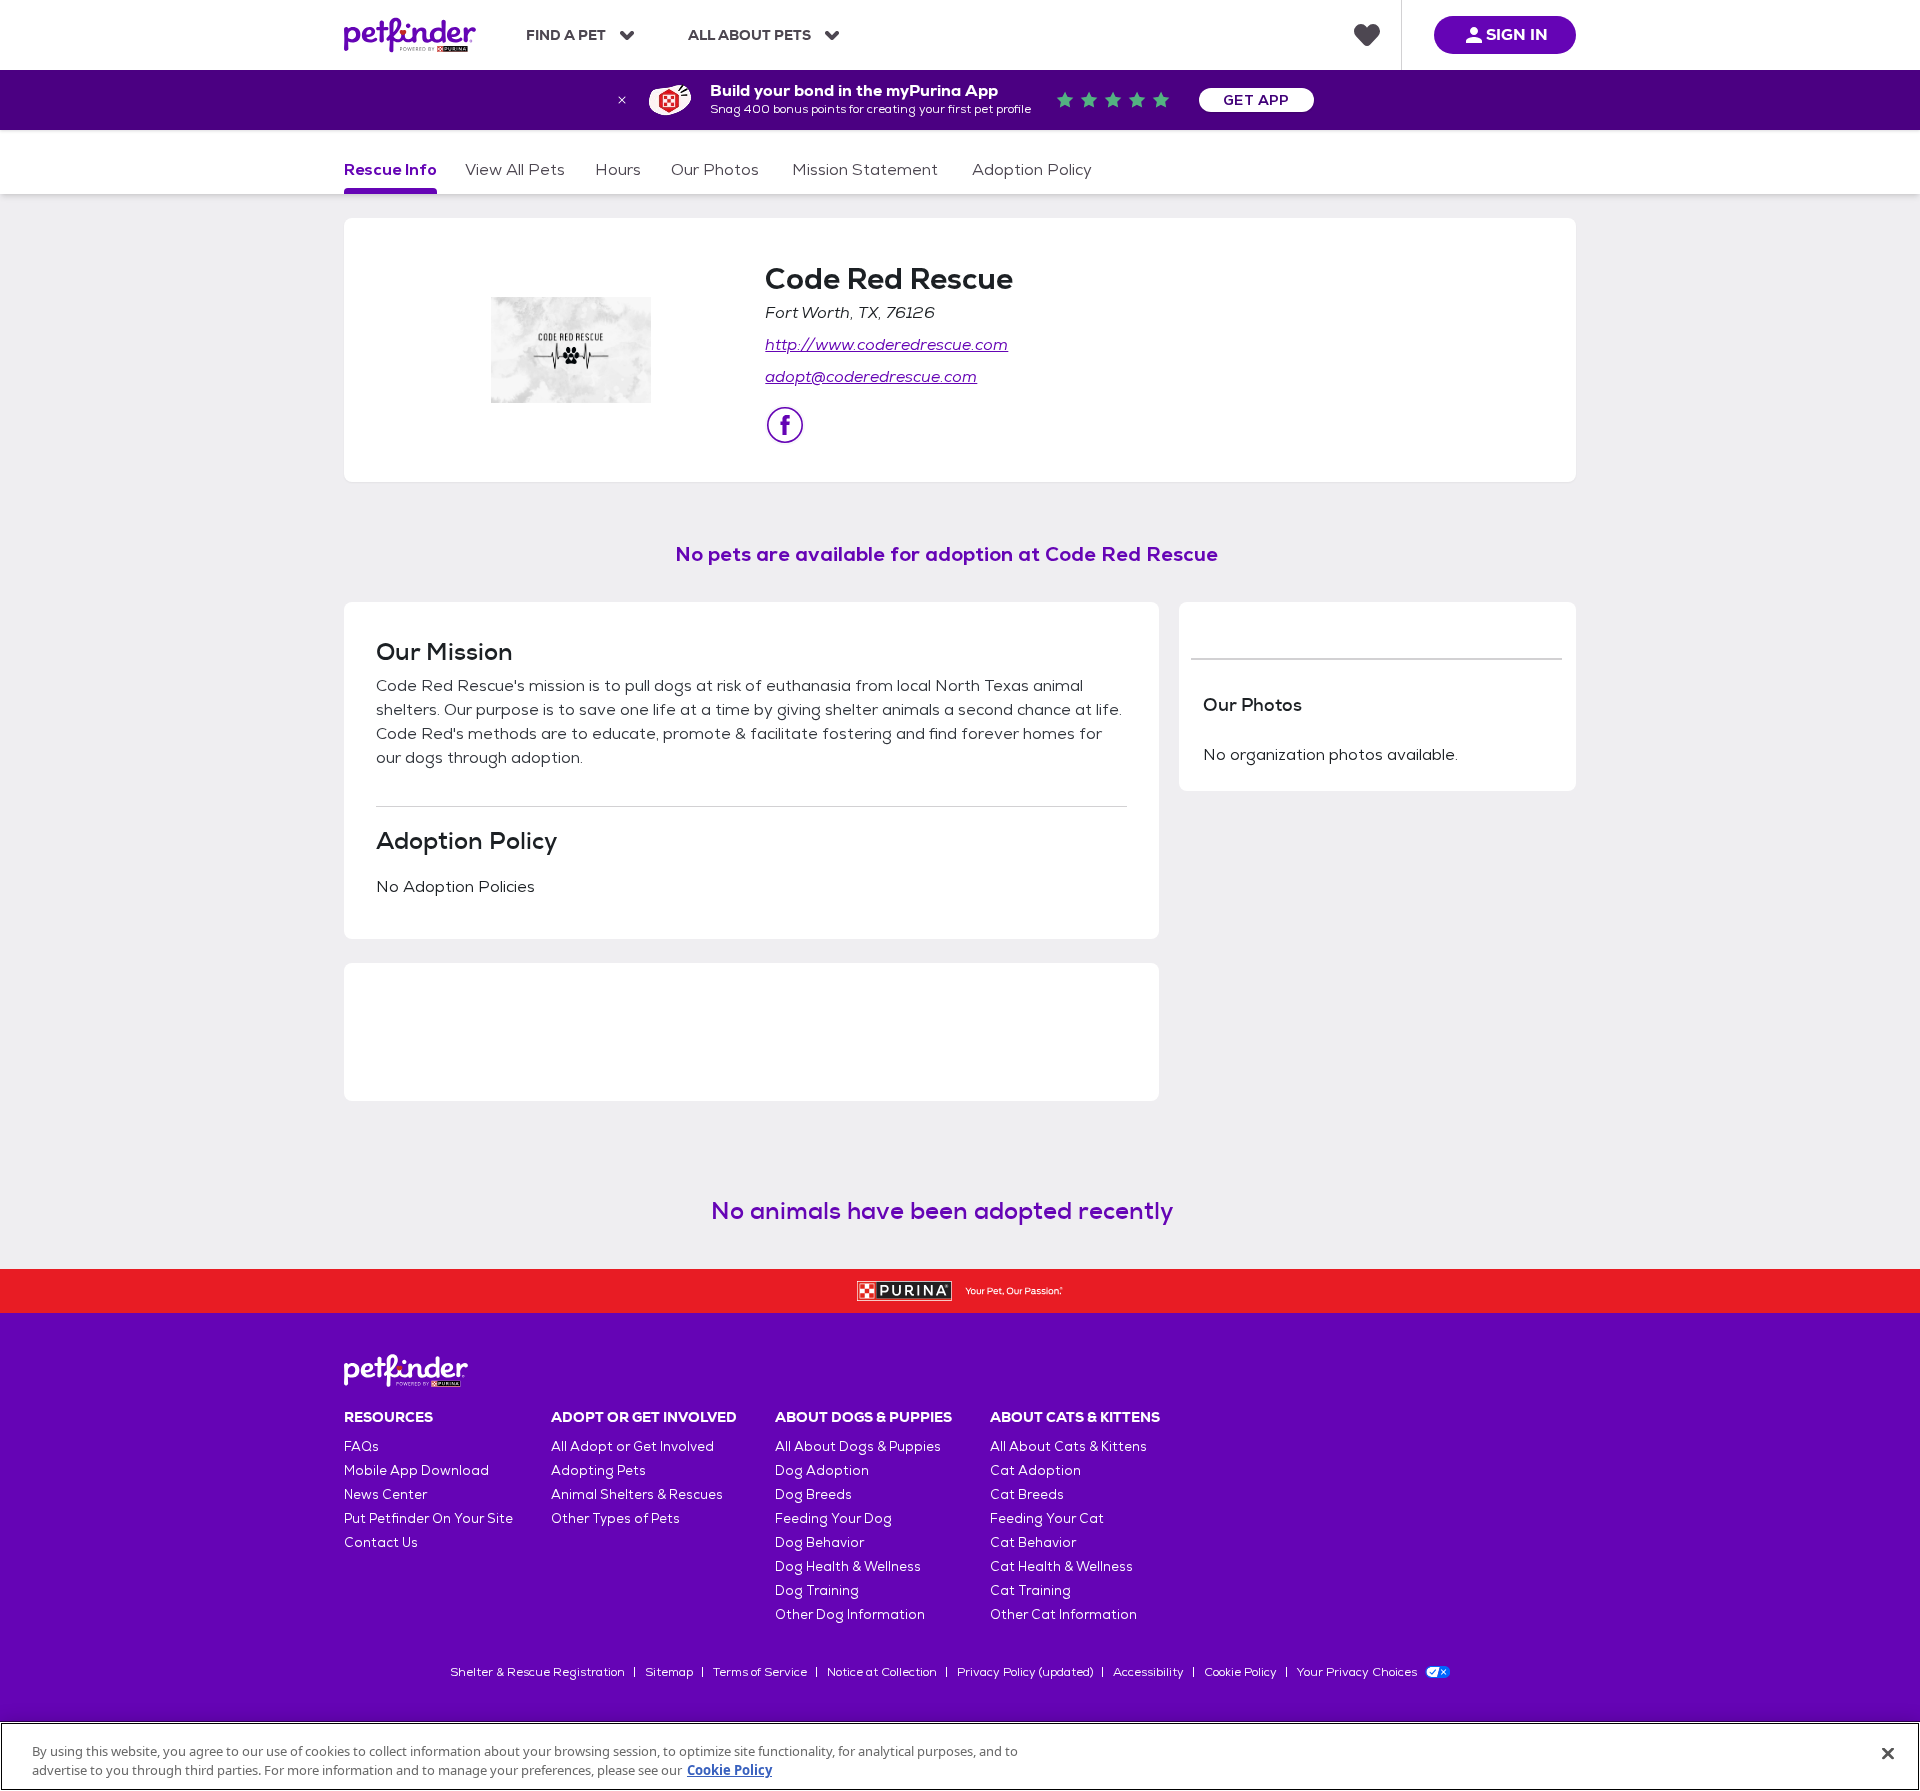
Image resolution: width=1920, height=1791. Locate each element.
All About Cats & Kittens (1068, 1446)
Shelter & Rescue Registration (537, 1672)
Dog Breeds (813, 1494)
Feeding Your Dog (833, 1518)
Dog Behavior (819, 1542)
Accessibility (1148, 1672)
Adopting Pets (598, 1470)
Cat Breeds (1027, 1494)
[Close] (1888, 1754)
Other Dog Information (850, 1614)
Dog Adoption (822, 1470)
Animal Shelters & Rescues (637, 1494)
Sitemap (669, 1672)
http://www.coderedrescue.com (886, 344)
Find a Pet (566, 35)
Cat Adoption (1035, 1470)
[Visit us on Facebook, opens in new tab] (785, 425)
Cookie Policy (1240, 1672)
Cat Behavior (1033, 1542)
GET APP (1256, 100)
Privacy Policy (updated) (1025, 1672)
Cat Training (1030, 1590)
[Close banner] (622, 100)
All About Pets (749, 35)
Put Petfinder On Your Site (428, 1518)
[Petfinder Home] (410, 35)
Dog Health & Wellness (848, 1566)
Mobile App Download (416, 1470)
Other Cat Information (1063, 1614)
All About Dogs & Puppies (858, 1446)
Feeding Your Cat (1047, 1518)
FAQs (361, 1446)
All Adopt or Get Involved (632, 1446)
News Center (385, 1494)
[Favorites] (1367, 35)
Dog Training (817, 1590)
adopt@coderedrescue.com (871, 376)
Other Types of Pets (615, 1518)
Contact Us (381, 1542)
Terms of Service (760, 1672)
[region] (960, 1756)
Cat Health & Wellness (1061, 1566)
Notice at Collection (882, 1672)
